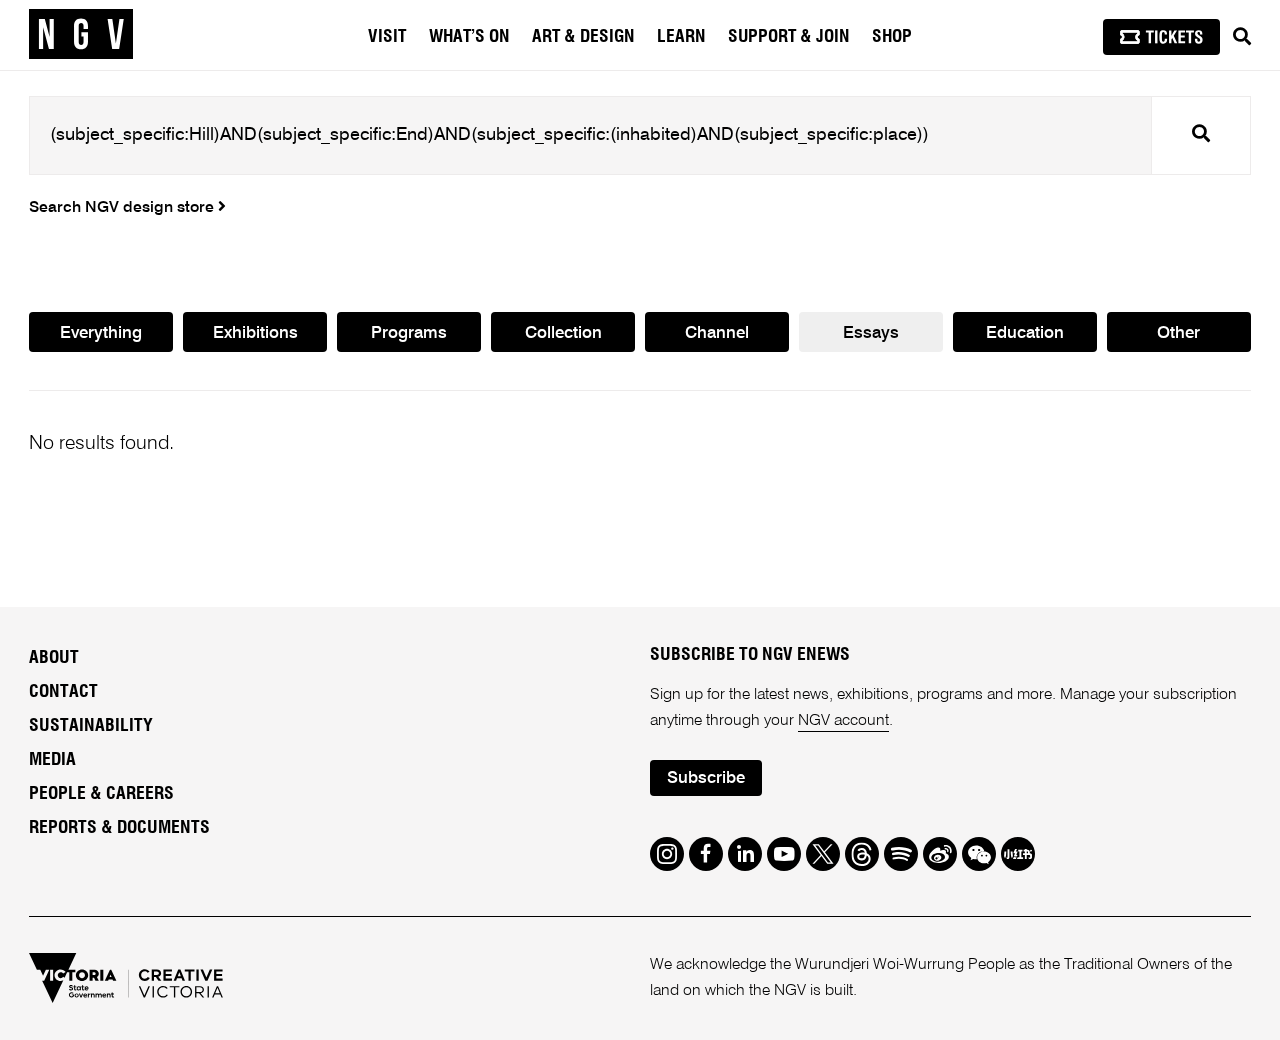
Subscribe (706, 778)
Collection (563, 333)
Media (52, 760)
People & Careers (101, 794)
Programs (409, 333)
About (54, 658)
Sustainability (91, 726)
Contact (63, 692)
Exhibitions (255, 333)
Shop (892, 37)
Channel (717, 333)
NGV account (843, 721)
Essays (871, 333)
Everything (101, 333)
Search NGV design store (123, 208)
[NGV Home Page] (81, 35)
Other (1178, 333)
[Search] (1242, 37)
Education (1025, 333)
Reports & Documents (119, 828)
